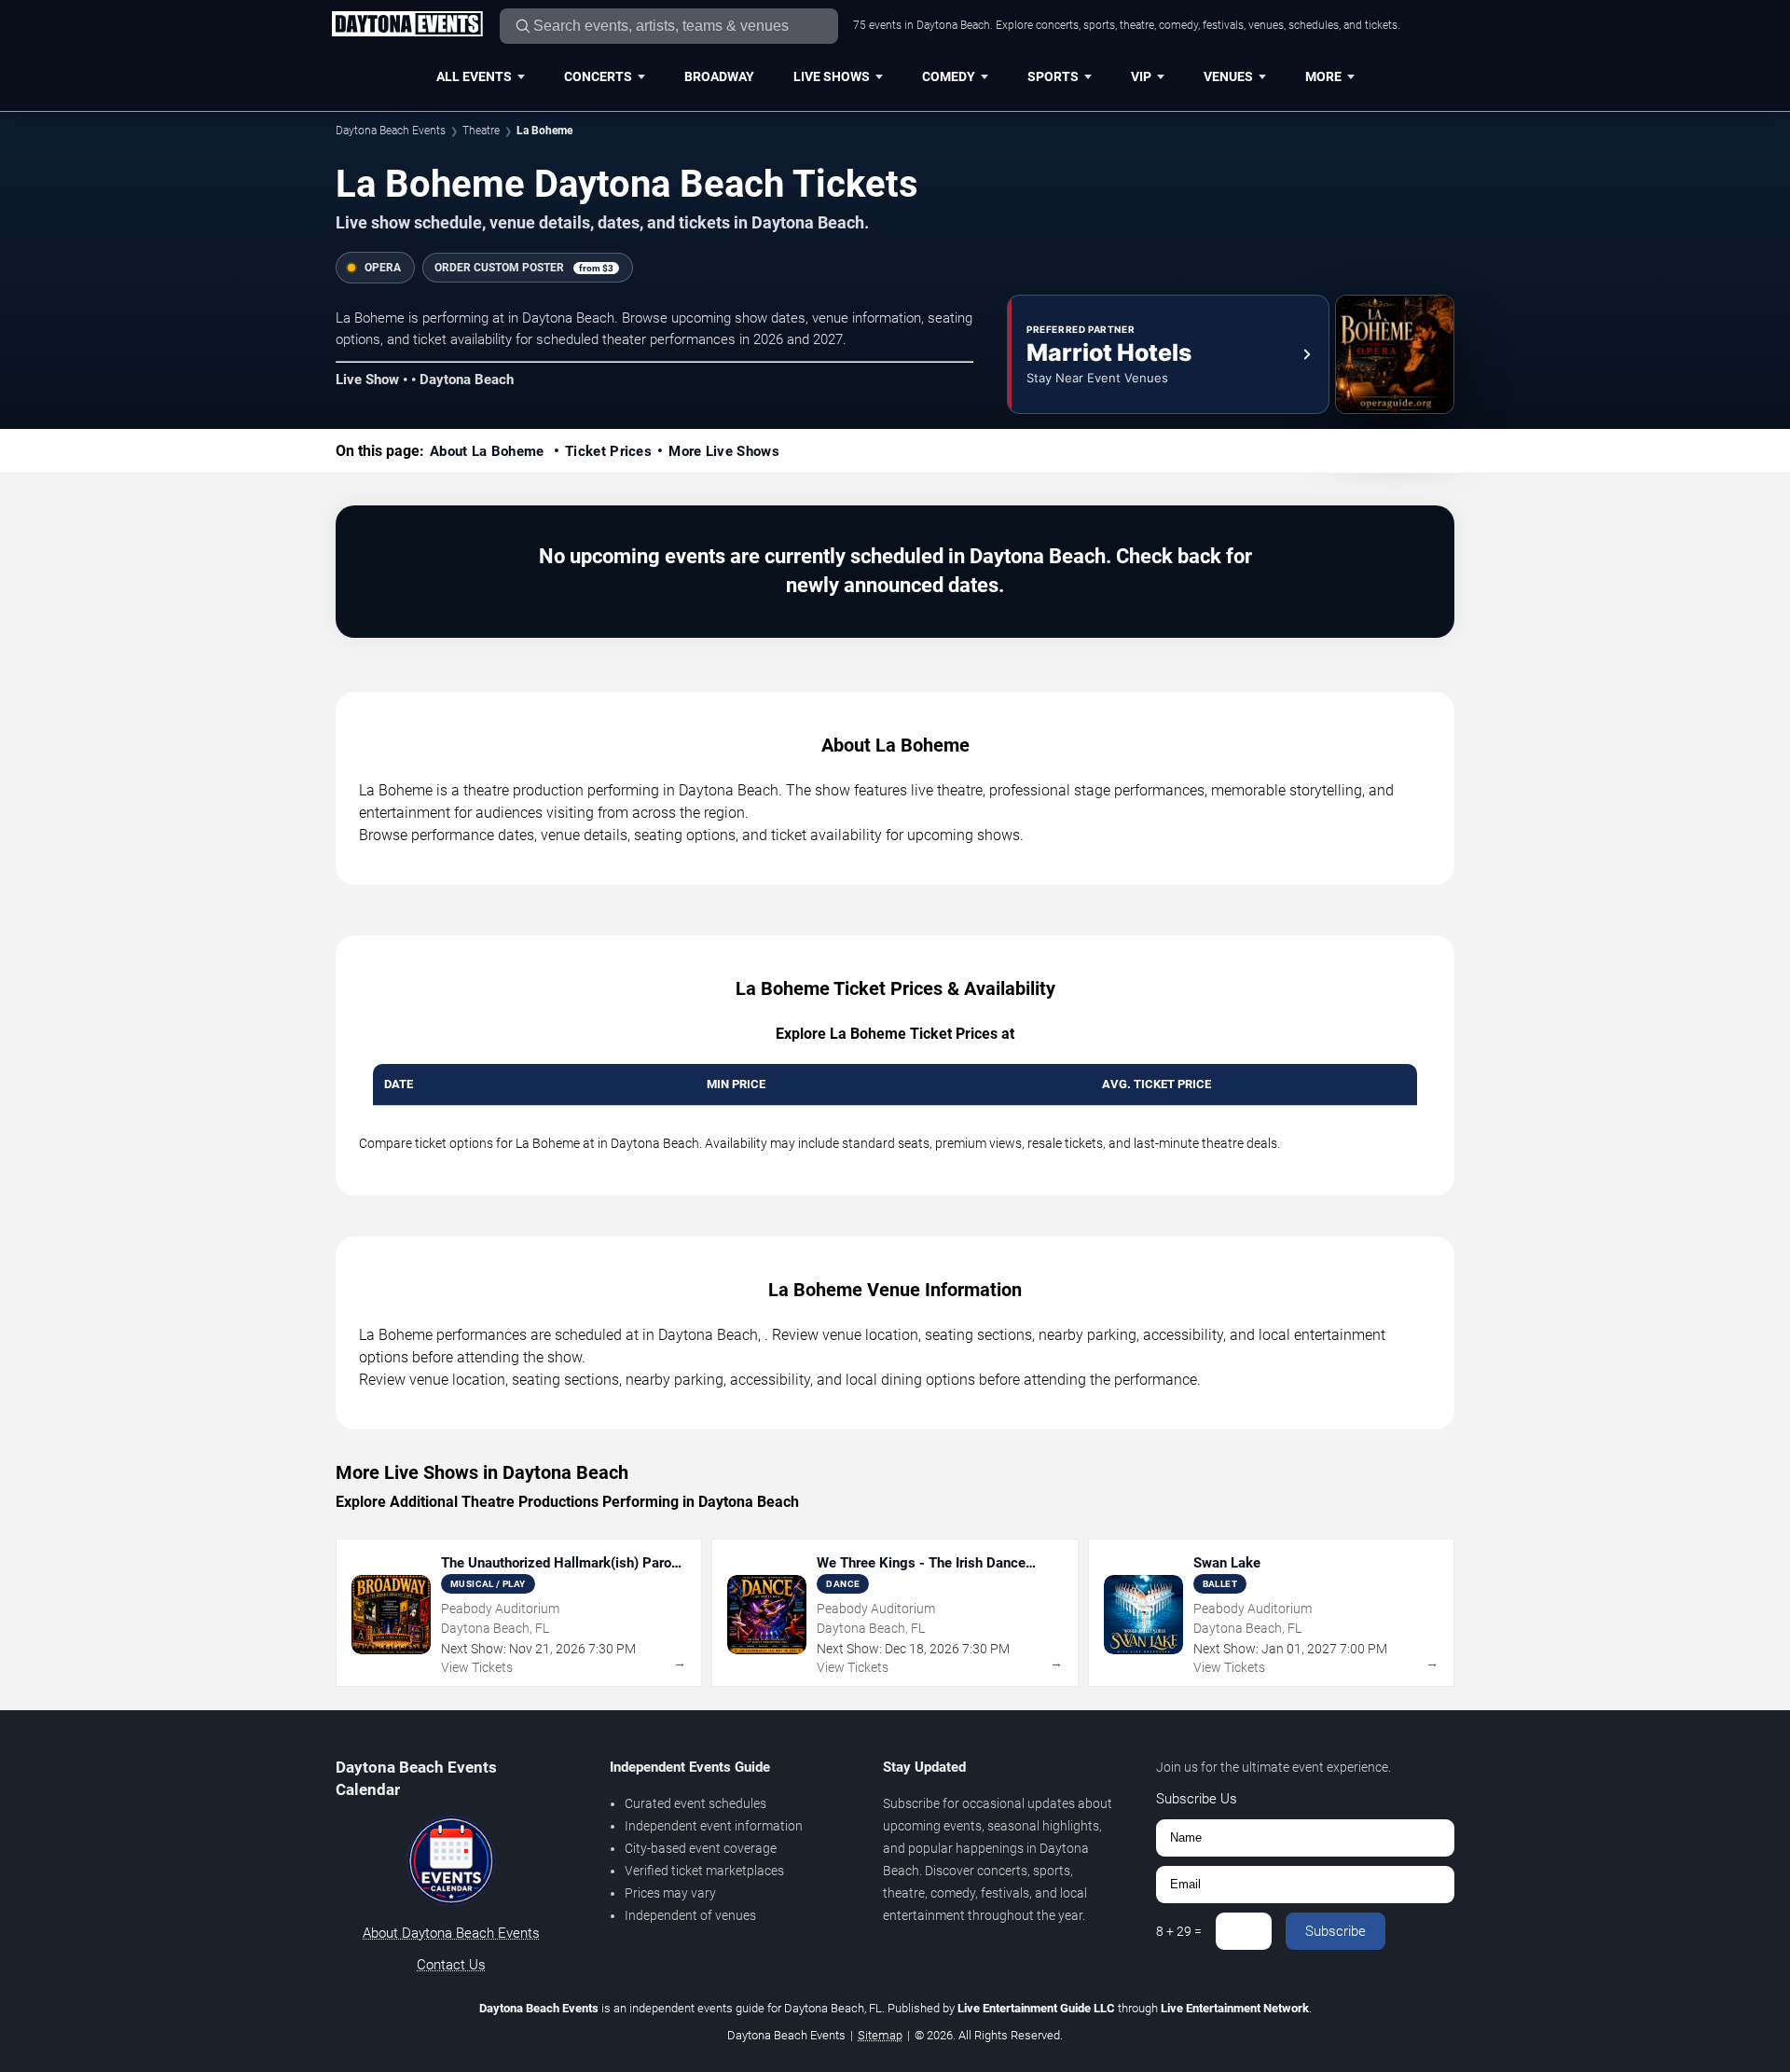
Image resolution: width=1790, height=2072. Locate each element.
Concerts (598, 76)
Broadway (719, 76)
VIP (1141, 76)
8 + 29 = (1179, 1931)
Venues (1228, 76)
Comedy (949, 76)
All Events (474, 76)
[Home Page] (407, 25)
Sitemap (880, 2035)
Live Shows (832, 76)
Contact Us (451, 1965)
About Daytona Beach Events (451, 1933)
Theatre (481, 131)
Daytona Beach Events (391, 131)
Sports (1053, 76)
